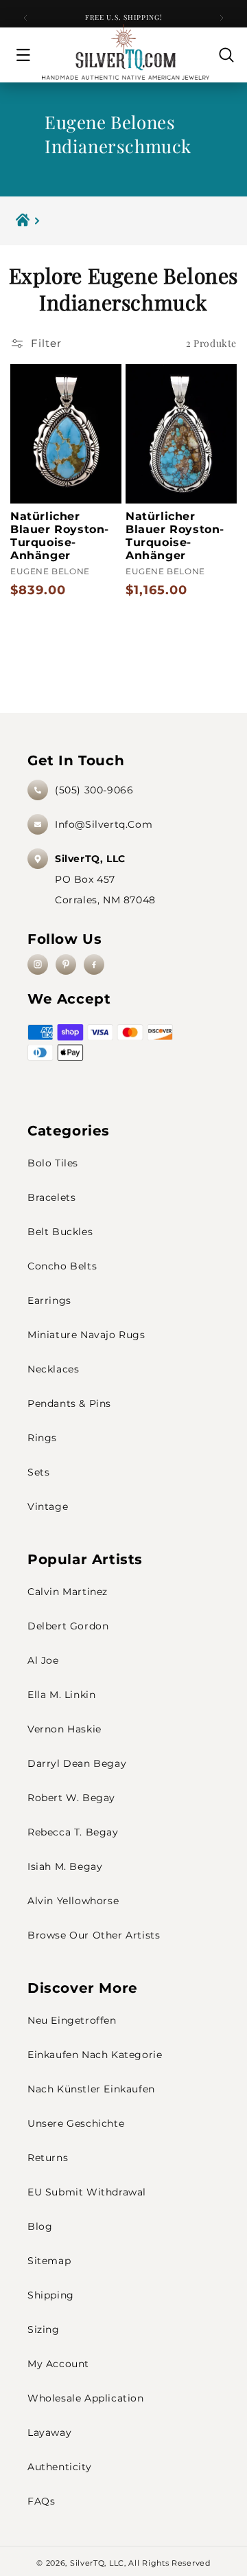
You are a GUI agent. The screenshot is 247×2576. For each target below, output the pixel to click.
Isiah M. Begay (65, 1866)
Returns (48, 2158)
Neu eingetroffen (72, 2020)
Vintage (48, 1506)
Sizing (44, 2329)
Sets (38, 1472)
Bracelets (51, 1197)
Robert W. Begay (71, 1798)
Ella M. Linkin (61, 1695)
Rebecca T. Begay (73, 1832)
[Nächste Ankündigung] (222, 18)
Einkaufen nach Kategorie (95, 2055)
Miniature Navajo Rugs (86, 1335)
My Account (58, 2364)
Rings (42, 1438)
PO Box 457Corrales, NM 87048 (105, 879)
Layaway (49, 2432)
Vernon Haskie (64, 1729)
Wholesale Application (86, 2398)
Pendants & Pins (69, 1403)
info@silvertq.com (104, 824)
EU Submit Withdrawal (87, 2192)
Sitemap (49, 2261)
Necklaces (53, 1369)
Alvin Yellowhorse (73, 1901)
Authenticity (59, 2467)
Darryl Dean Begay (77, 1763)
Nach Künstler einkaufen (91, 2089)
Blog (40, 2226)
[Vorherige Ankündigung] (25, 18)
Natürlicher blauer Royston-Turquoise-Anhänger (60, 536)
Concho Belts (62, 1266)
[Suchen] (226, 55)
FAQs (41, 2501)
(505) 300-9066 (94, 790)
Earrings (49, 1300)
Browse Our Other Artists (94, 1935)
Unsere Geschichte (76, 2123)
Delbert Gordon (68, 1626)
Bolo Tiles (53, 1163)
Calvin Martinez (68, 1592)
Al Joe (43, 1660)
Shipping (51, 2295)
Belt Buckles (60, 1232)
